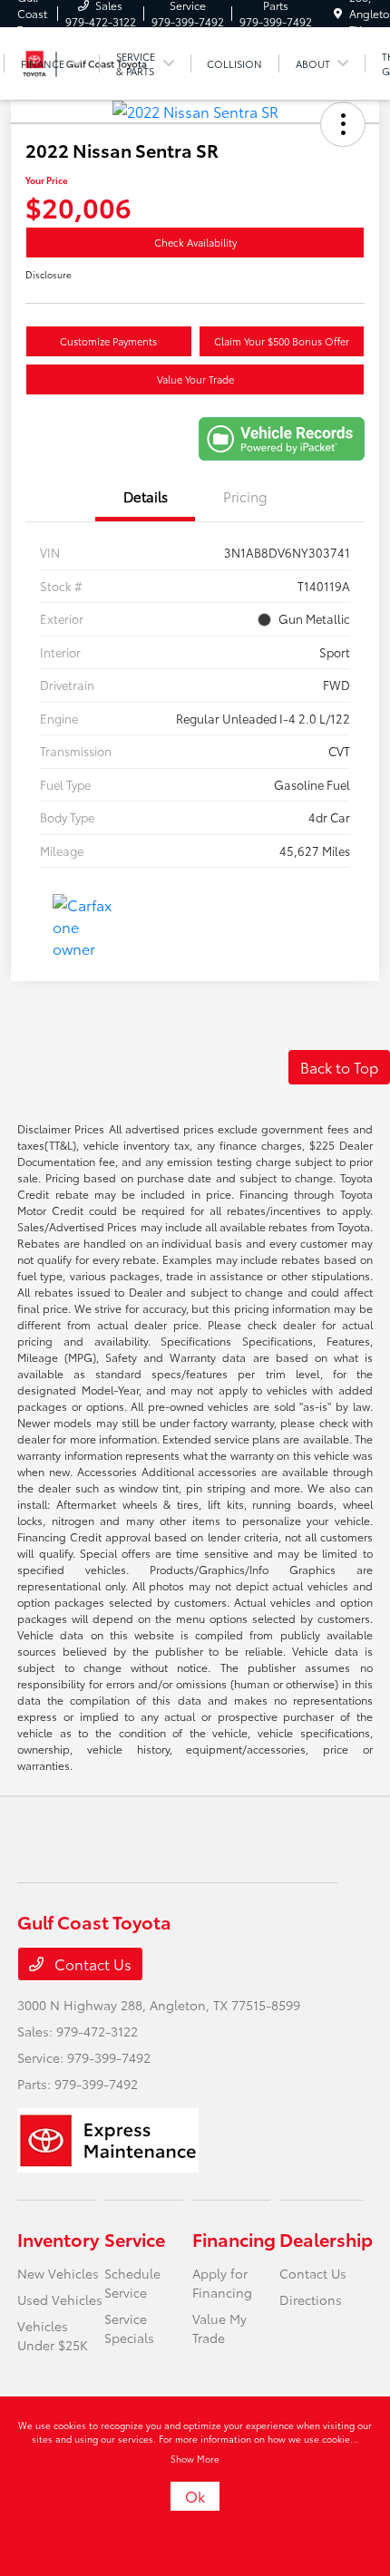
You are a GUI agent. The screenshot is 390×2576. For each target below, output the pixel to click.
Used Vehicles (60, 2299)
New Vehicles (58, 2273)
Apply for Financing (222, 2283)
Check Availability (195, 242)
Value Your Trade (195, 379)
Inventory (58, 2239)
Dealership (326, 2239)
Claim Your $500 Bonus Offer (282, 341)
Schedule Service (132, 2283)
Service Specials (129, 2328)
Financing (234, 2239)
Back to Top (339, 1067)
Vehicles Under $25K (53, 2335)
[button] (343, 124)
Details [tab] (146, 496)
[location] (338, 13)
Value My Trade (219, 2328)
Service (135, 2239)
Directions (311, 2299)
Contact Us (91, 1964)
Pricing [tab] (245, 496)
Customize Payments (108, 341)
